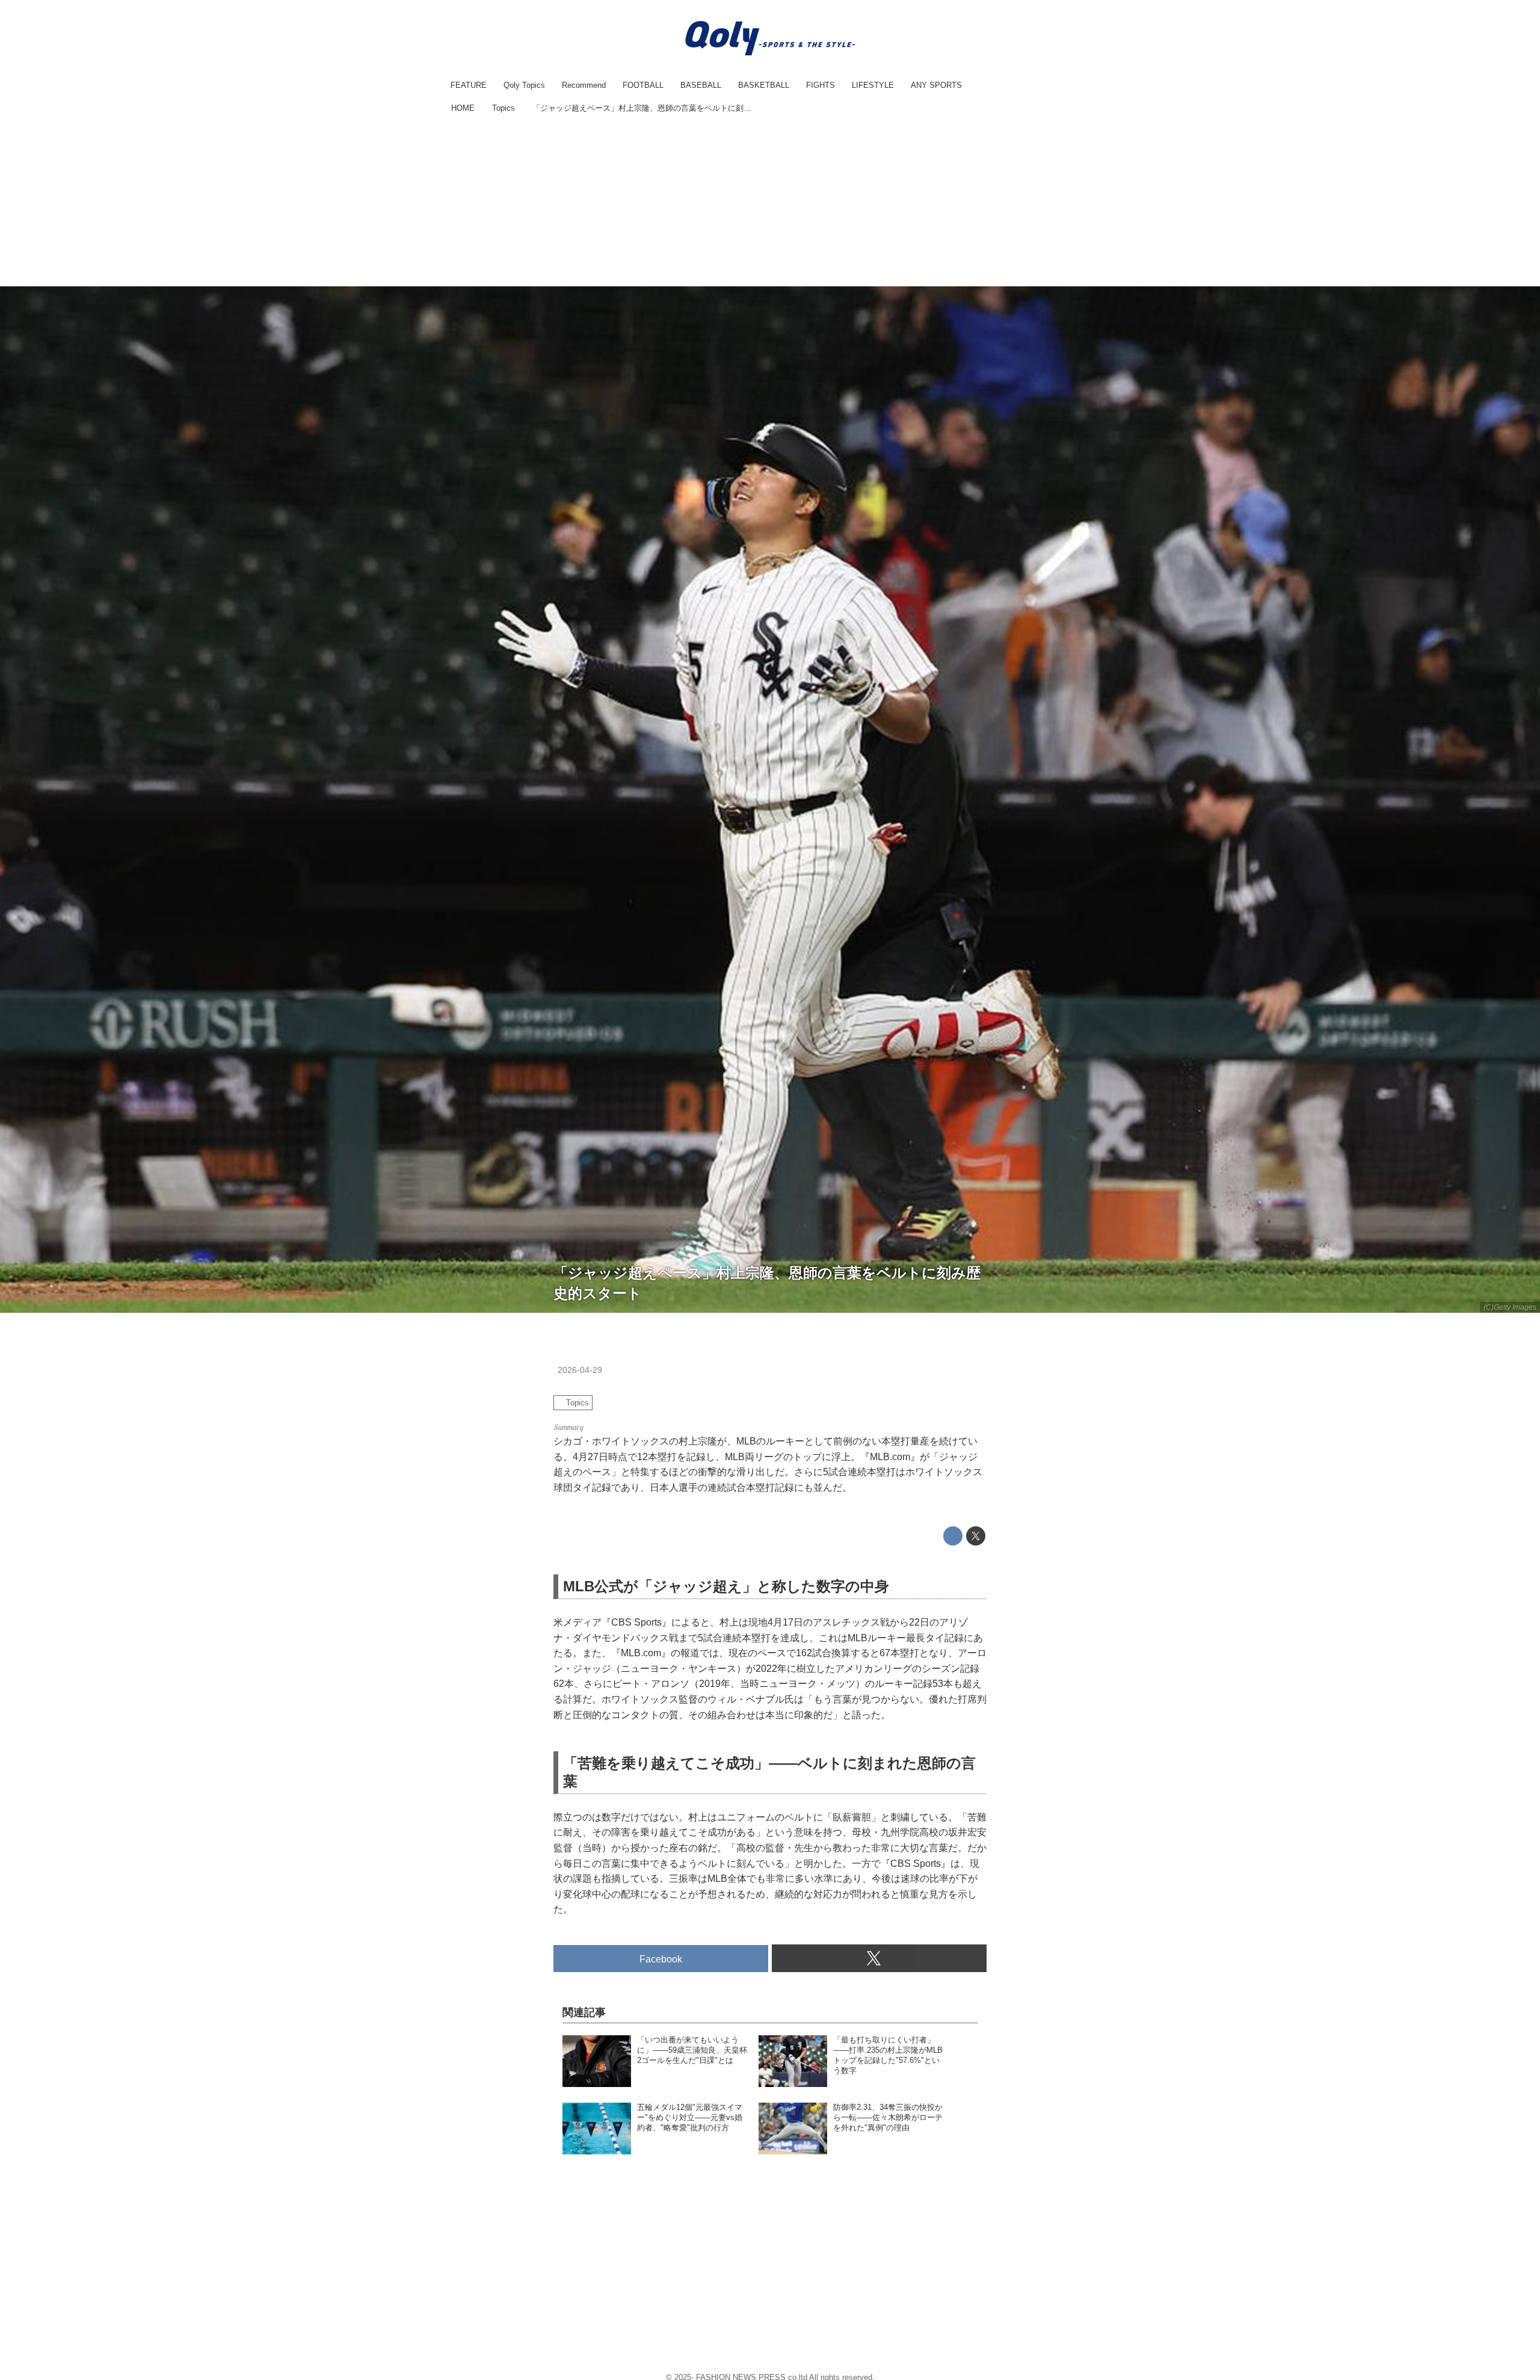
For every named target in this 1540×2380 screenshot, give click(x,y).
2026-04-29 (580, 1370)
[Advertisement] (770, 202)
